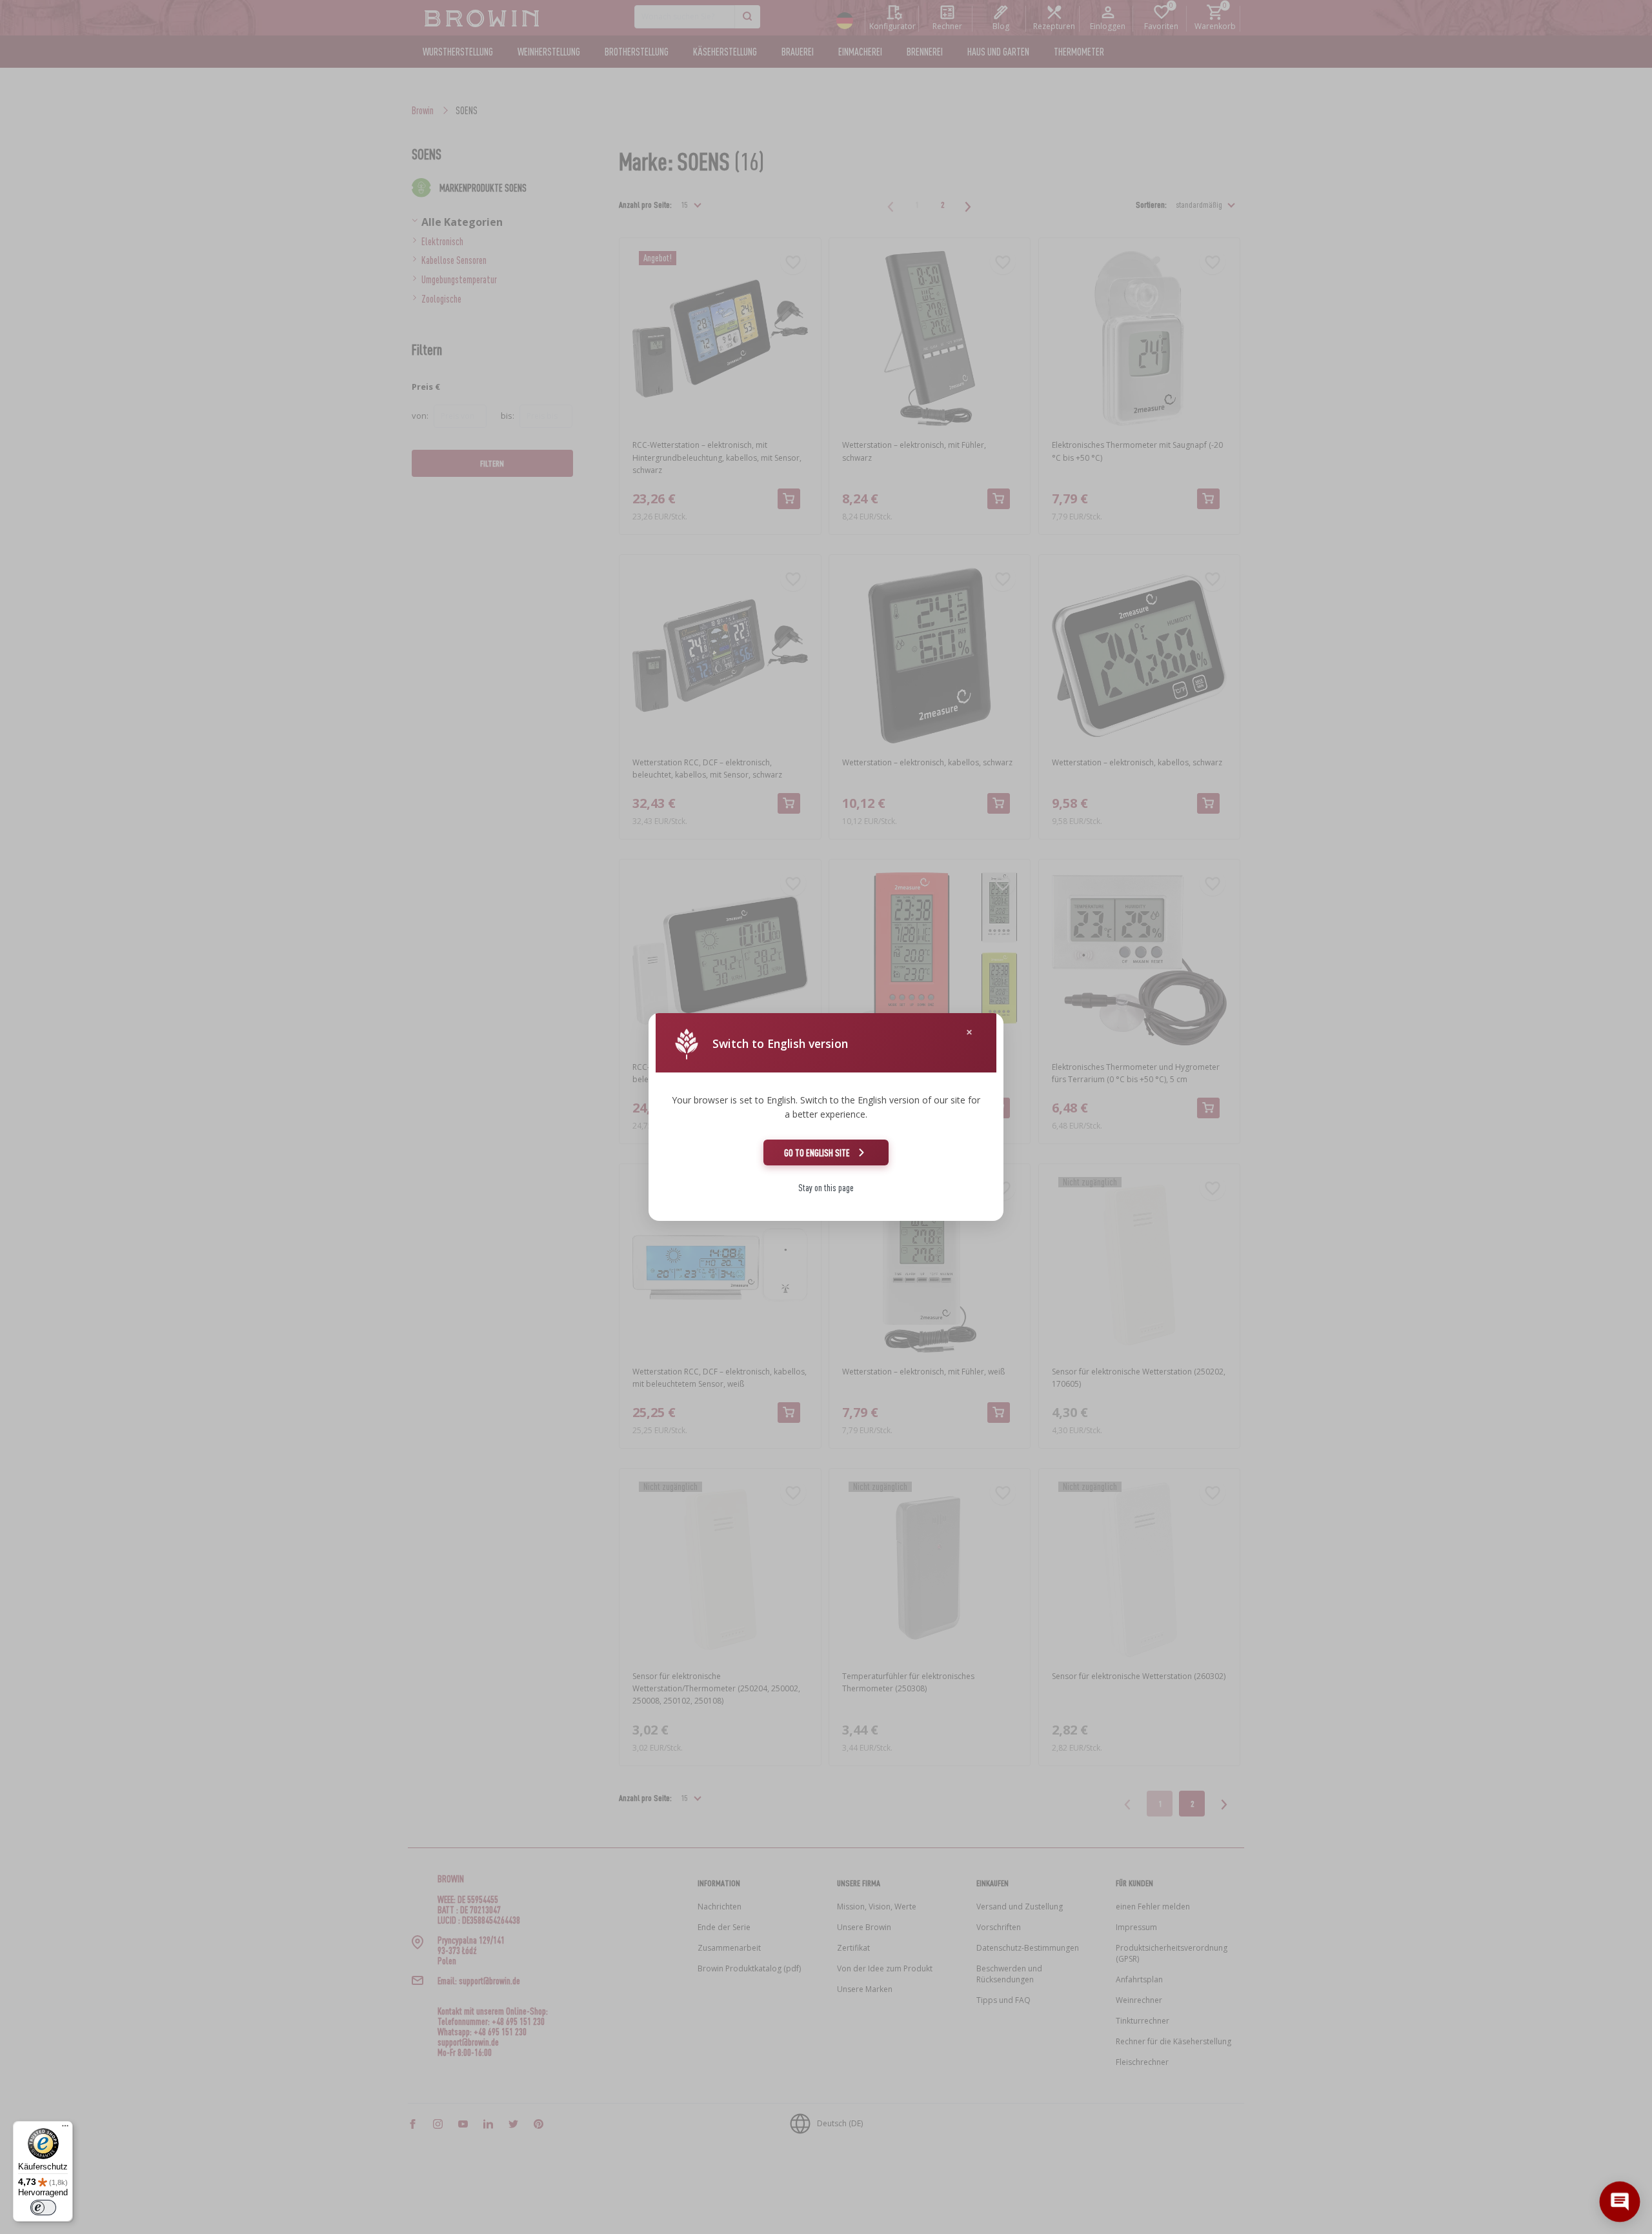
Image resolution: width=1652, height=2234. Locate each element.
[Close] (969, 1032)
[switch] (43, 2208)
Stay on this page (826, 1188)
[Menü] (65, 2129)
